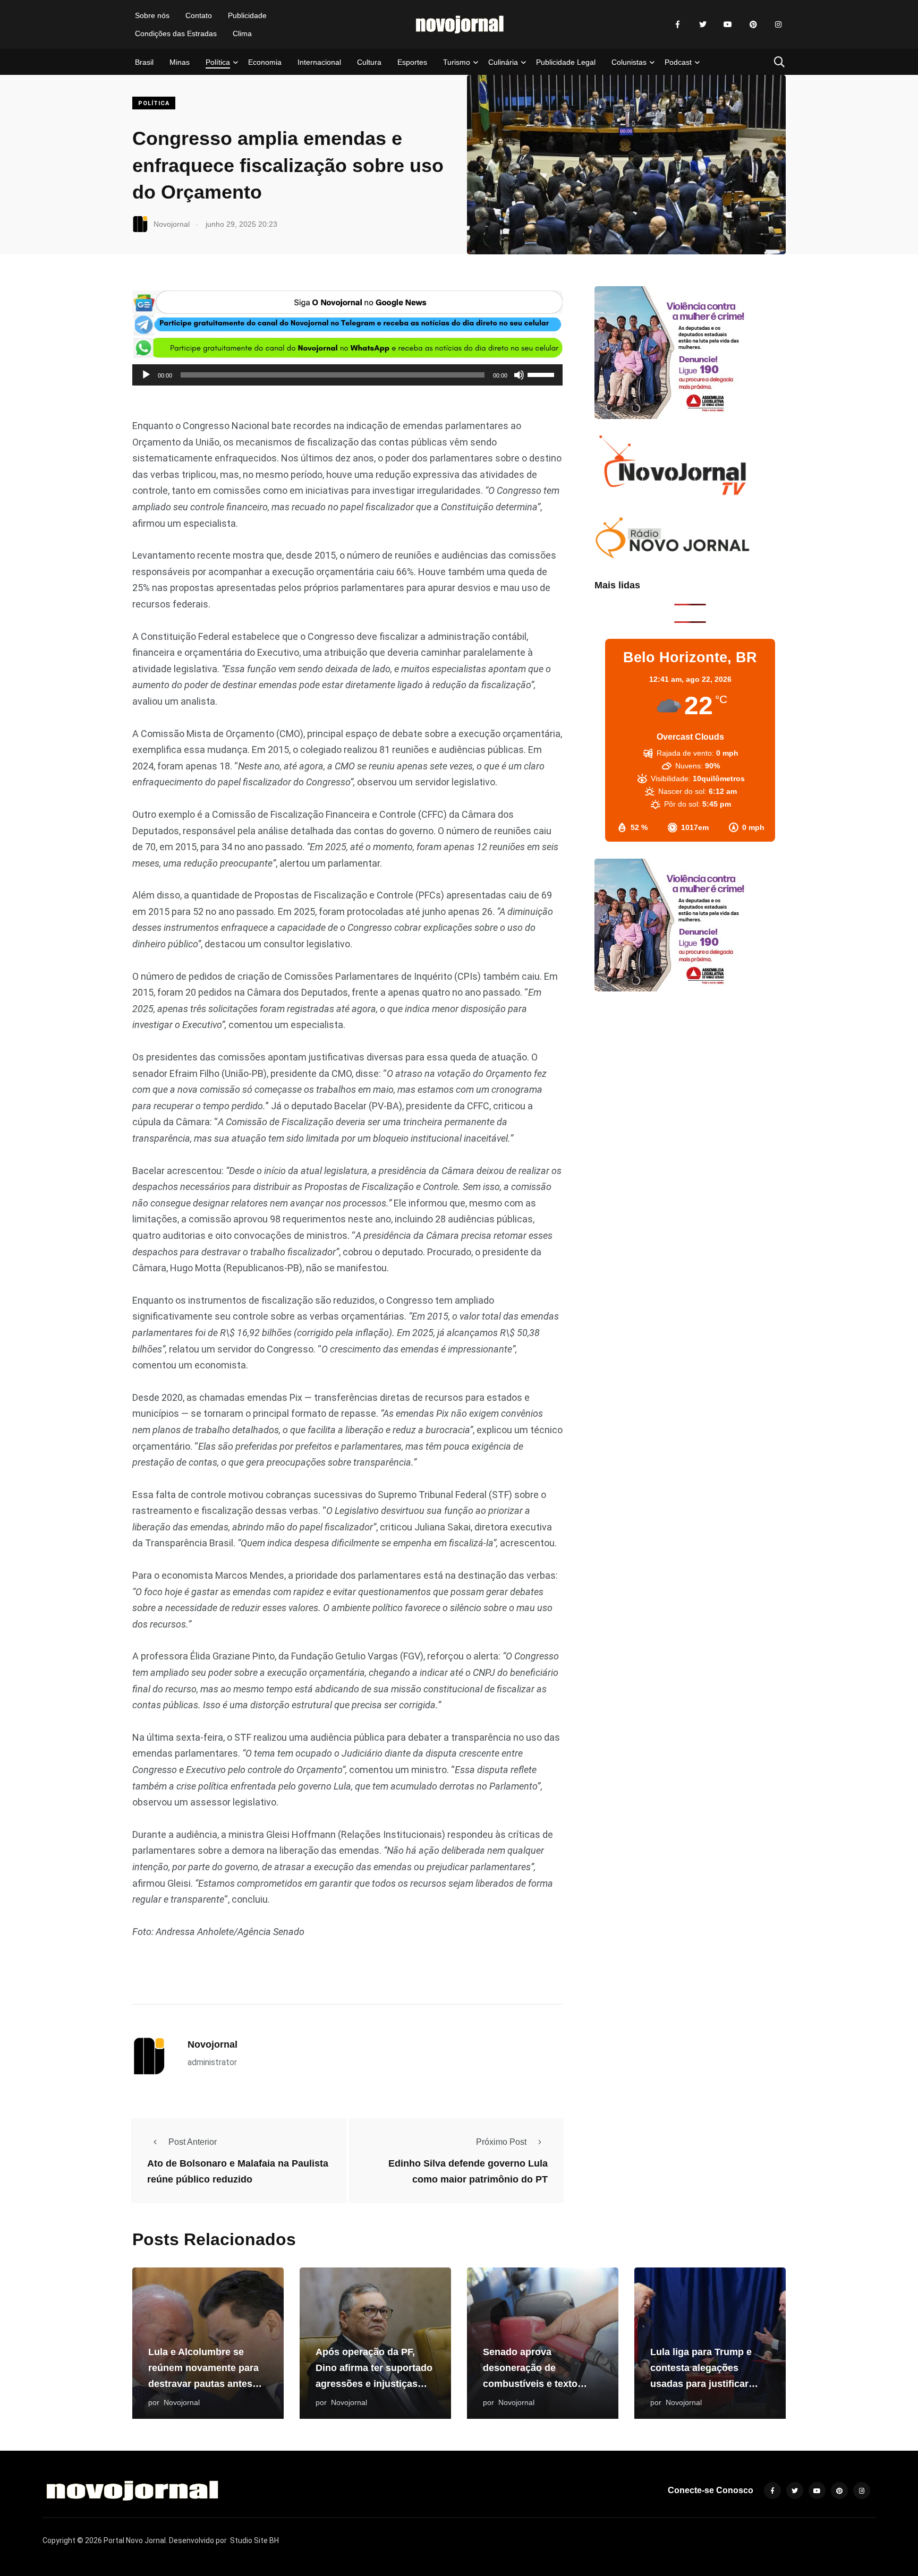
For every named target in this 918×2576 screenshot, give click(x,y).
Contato (199, 15)
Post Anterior (193, 2142)
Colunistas (629, 62)
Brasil (144, 62)
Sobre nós (152, 15)
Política (218, 62)
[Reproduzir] (146, 375)
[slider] (542, 374)
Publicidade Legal (566, 62)
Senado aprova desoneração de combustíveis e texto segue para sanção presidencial (530, 2384)
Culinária (503, 62)
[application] (347, 375)
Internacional (319, 62)
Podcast (678, 62)
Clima (242, 33)
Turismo (457, 62)
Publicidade (247, 15)
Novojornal (212, 2044)
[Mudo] (519, 375)
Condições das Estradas (176, 33)
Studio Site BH (254, 2540)
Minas (180, 62)
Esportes (412, 62)
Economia (265, 62)
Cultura (369, 62)
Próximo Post (501, 2142)
